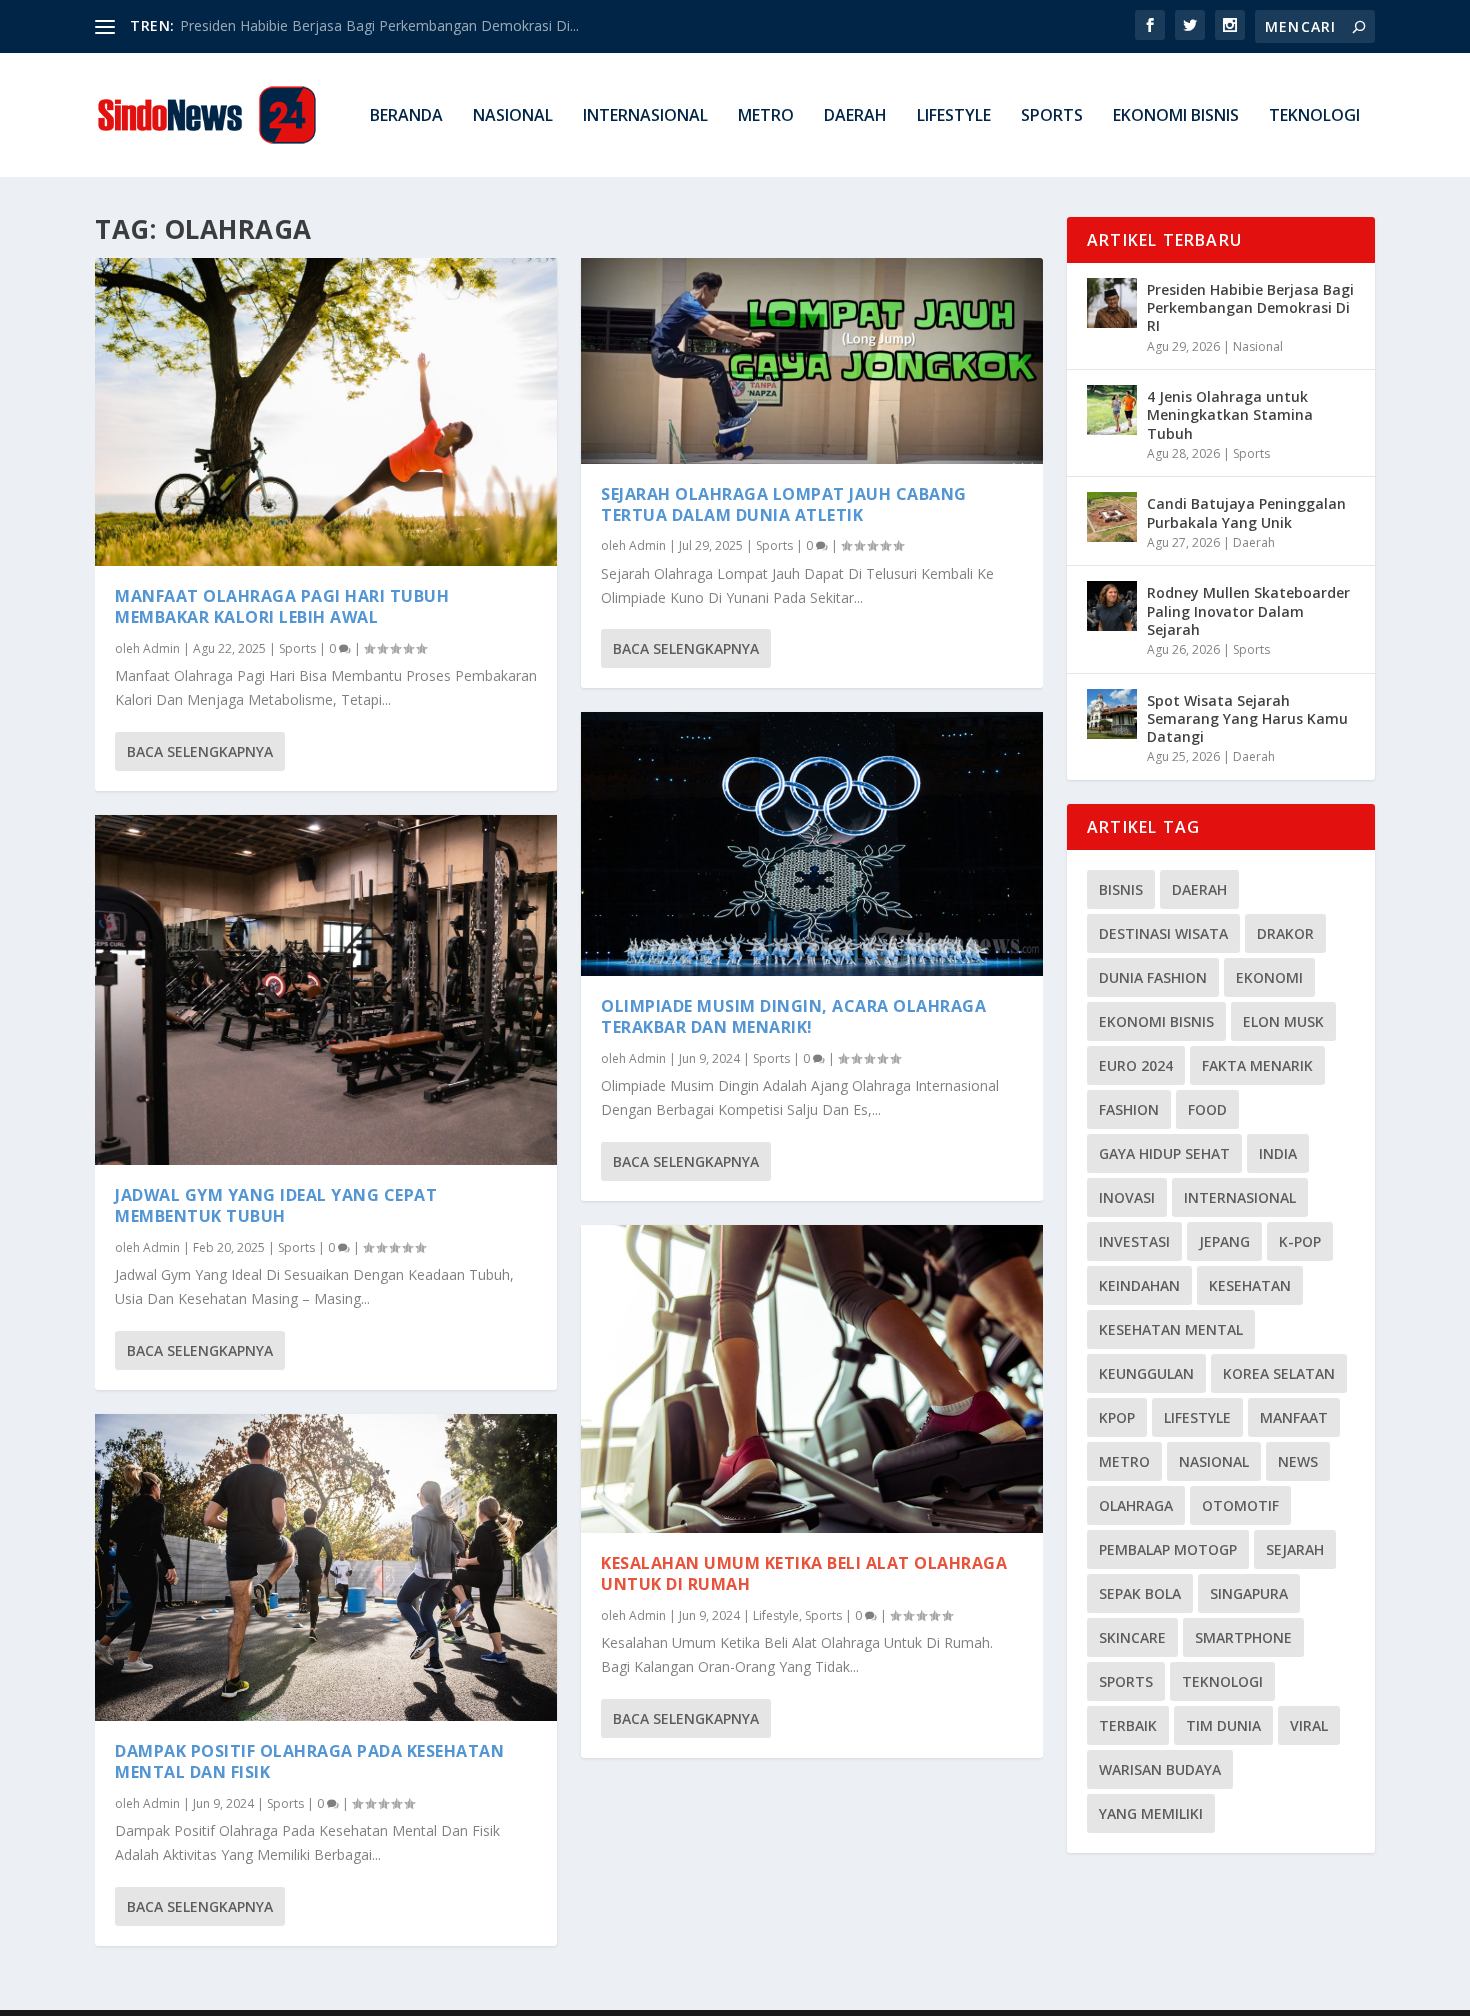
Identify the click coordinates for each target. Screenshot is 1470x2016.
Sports (1052, 116)
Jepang (1224, 1241)
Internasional (645, 116)
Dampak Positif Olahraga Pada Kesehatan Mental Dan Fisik (309, 1761)
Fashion (1129, 1109)
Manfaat (1294, 1417)
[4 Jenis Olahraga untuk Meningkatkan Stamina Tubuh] (1112, 410)
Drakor (1285, 933)
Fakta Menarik (1257, 1065)
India (1278, 1153)
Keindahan (1139, 1285)
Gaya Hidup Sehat (1164, 1153)
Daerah (855, 116)
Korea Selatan (1279, 1373)
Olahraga (1136, 1505)
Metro (766, 116)
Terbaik (1128, 1725)
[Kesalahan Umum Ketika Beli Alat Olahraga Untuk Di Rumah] (812, 1379)
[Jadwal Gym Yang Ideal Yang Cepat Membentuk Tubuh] (326, 990)
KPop (1117, 1417)
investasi (1134, 1241)
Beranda (406, 116)
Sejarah (1295, 1549)
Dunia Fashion (1153, 977)
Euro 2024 (1136, 1065)
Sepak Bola (1140, 1593)
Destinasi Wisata (1163, 933)
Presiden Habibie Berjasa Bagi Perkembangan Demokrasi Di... (379, 25)
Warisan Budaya (1160, 1769)
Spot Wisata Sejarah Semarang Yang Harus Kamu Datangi (1247, 718)
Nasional (513, 116)
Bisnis (1121, 889)
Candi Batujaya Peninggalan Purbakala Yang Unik (1246, 512)
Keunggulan (1146, 1373)
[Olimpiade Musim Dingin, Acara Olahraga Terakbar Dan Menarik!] (812, 844)
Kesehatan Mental (1171, 1329)
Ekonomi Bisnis (1176, 116)
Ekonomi (1269, 977)
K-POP (1300, 1241)
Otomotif (1240, 1505)
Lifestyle (954, 116)
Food (1207, 1109)
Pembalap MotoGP (1168, 1549)
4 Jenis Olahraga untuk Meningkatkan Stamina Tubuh (1230, 414)
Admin (161, 648)
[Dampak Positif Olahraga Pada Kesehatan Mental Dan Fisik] (326, 1567)
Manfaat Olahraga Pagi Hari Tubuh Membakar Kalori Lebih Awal (282, 606)
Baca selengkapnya (200, 751)
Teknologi (1314, 116)
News (1298, 1461)
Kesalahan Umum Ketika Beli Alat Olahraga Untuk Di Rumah (804, 1573)
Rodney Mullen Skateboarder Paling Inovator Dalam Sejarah (1248, 610)
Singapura (1249, 1593)
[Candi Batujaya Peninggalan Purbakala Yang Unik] (1112, 517)
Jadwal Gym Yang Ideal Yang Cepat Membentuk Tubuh (276, 1205)
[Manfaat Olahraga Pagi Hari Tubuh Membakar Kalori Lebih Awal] (326, 412)
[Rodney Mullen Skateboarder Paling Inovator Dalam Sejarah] (1112, 606)
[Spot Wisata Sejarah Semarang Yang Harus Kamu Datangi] (1112, 714)
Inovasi (1127, 1197)
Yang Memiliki (1151, 1813)
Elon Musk (1283, 1021)
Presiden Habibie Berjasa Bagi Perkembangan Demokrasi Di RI (1250, 307)
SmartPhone (1243, 1637)
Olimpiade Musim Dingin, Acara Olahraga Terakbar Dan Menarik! (793, 1016)
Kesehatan (1250, 1285)
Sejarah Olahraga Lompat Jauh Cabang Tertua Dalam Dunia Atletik (784, 504)
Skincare (1132, 1637)
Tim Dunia (1223, 1725)
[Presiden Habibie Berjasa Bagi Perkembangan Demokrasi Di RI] (1112, 303)
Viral (1309, 1725)
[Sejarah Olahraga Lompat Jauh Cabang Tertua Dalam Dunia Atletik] (812, 361)
